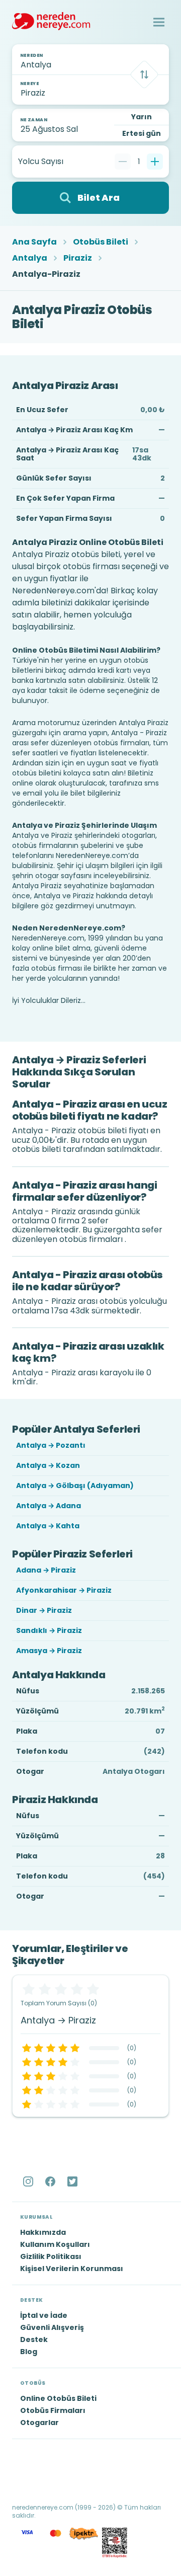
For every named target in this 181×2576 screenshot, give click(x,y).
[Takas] (144, 74)
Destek (34, 2339)
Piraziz (78, 258)
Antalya (30, 258)
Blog (29, 2352)
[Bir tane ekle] (155, 162)
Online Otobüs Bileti (58, 2398)
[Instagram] (29, 2181)
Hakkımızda (43, 2232)
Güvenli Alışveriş (52, 2327)
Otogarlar (39, 2423)
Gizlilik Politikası (51, 2256)
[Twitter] (73, 2181)
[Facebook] (51, 2181)
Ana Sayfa (34, 242)
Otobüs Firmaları (53, 2410)
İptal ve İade (44, 2315)
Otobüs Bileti (101, 242)
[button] (159, 22)
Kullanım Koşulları (55, 2244)
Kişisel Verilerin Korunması (72, 2269)
